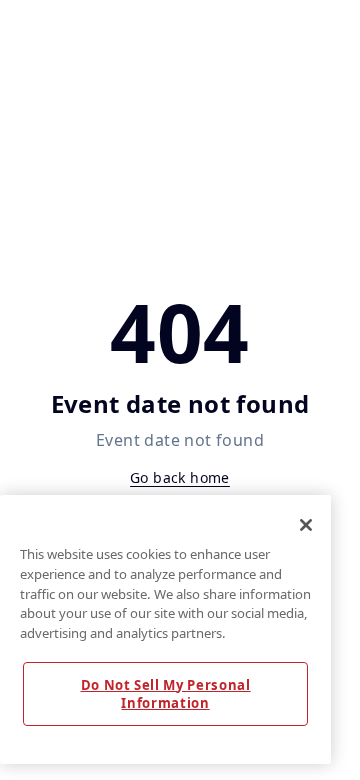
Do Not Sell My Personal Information (166, 694)
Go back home (180, 477)
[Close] (306, 525)
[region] (165, 629)
